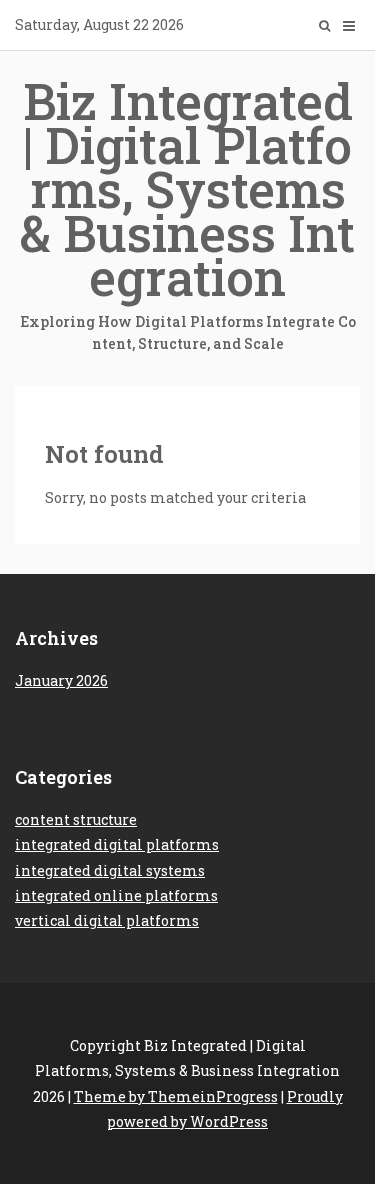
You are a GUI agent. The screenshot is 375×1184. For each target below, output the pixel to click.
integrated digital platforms (117, 844)
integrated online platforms (116, 895)
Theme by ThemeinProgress (176, 1096)
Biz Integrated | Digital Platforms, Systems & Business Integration (188, 210)
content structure (76, 819)
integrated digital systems (110, 870)
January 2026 (61, 680)
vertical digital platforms (107, 920)
